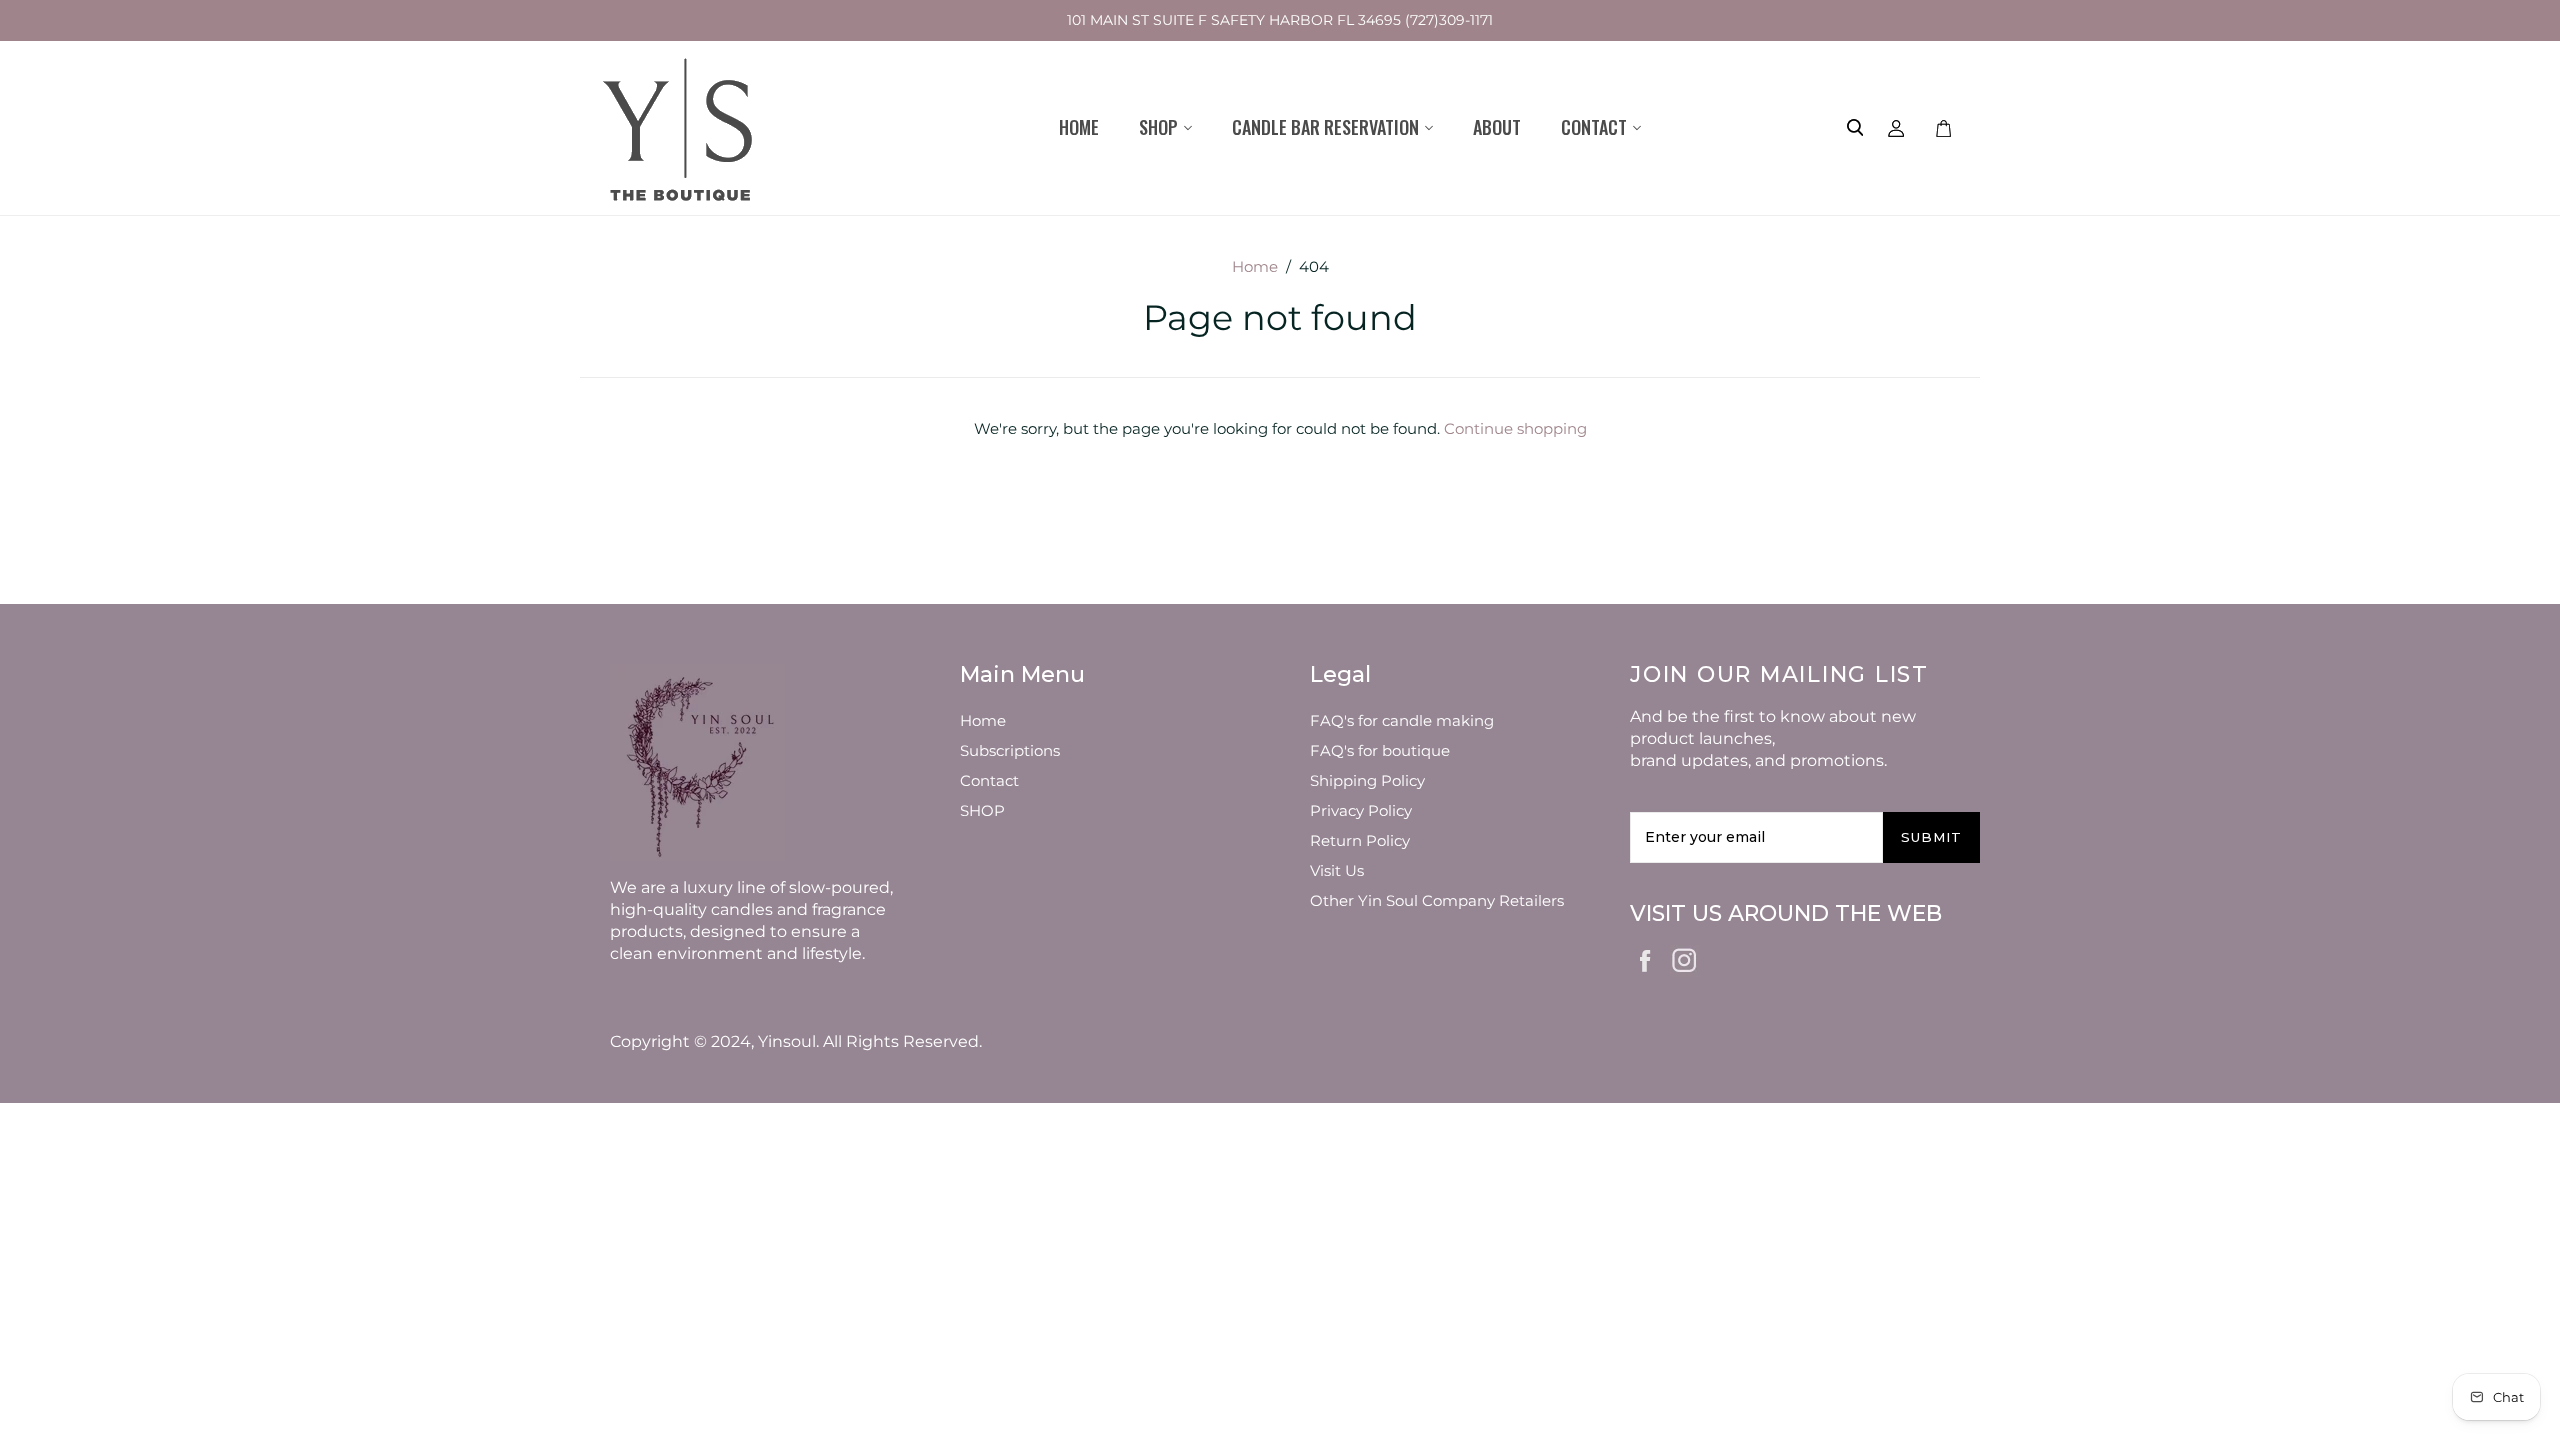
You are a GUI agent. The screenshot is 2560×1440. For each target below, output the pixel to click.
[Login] (1896, 128)
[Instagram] (1685, 957)
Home (1079, 127)
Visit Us (1337, 870)
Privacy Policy (1361, 810)
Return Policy (1360, 840)
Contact (989, 780)
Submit (1931, 837)
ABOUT (1497, 127)
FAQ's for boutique (1380, 750)
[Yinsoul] (680, 128)
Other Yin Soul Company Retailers (1437, 900)
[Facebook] (1646, 959)
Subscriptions (1010, 750)
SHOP (982, 810)
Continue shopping (1515, 428)
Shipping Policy (1367, 780)
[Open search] (1855, 128)
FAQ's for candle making (1402, 720)
